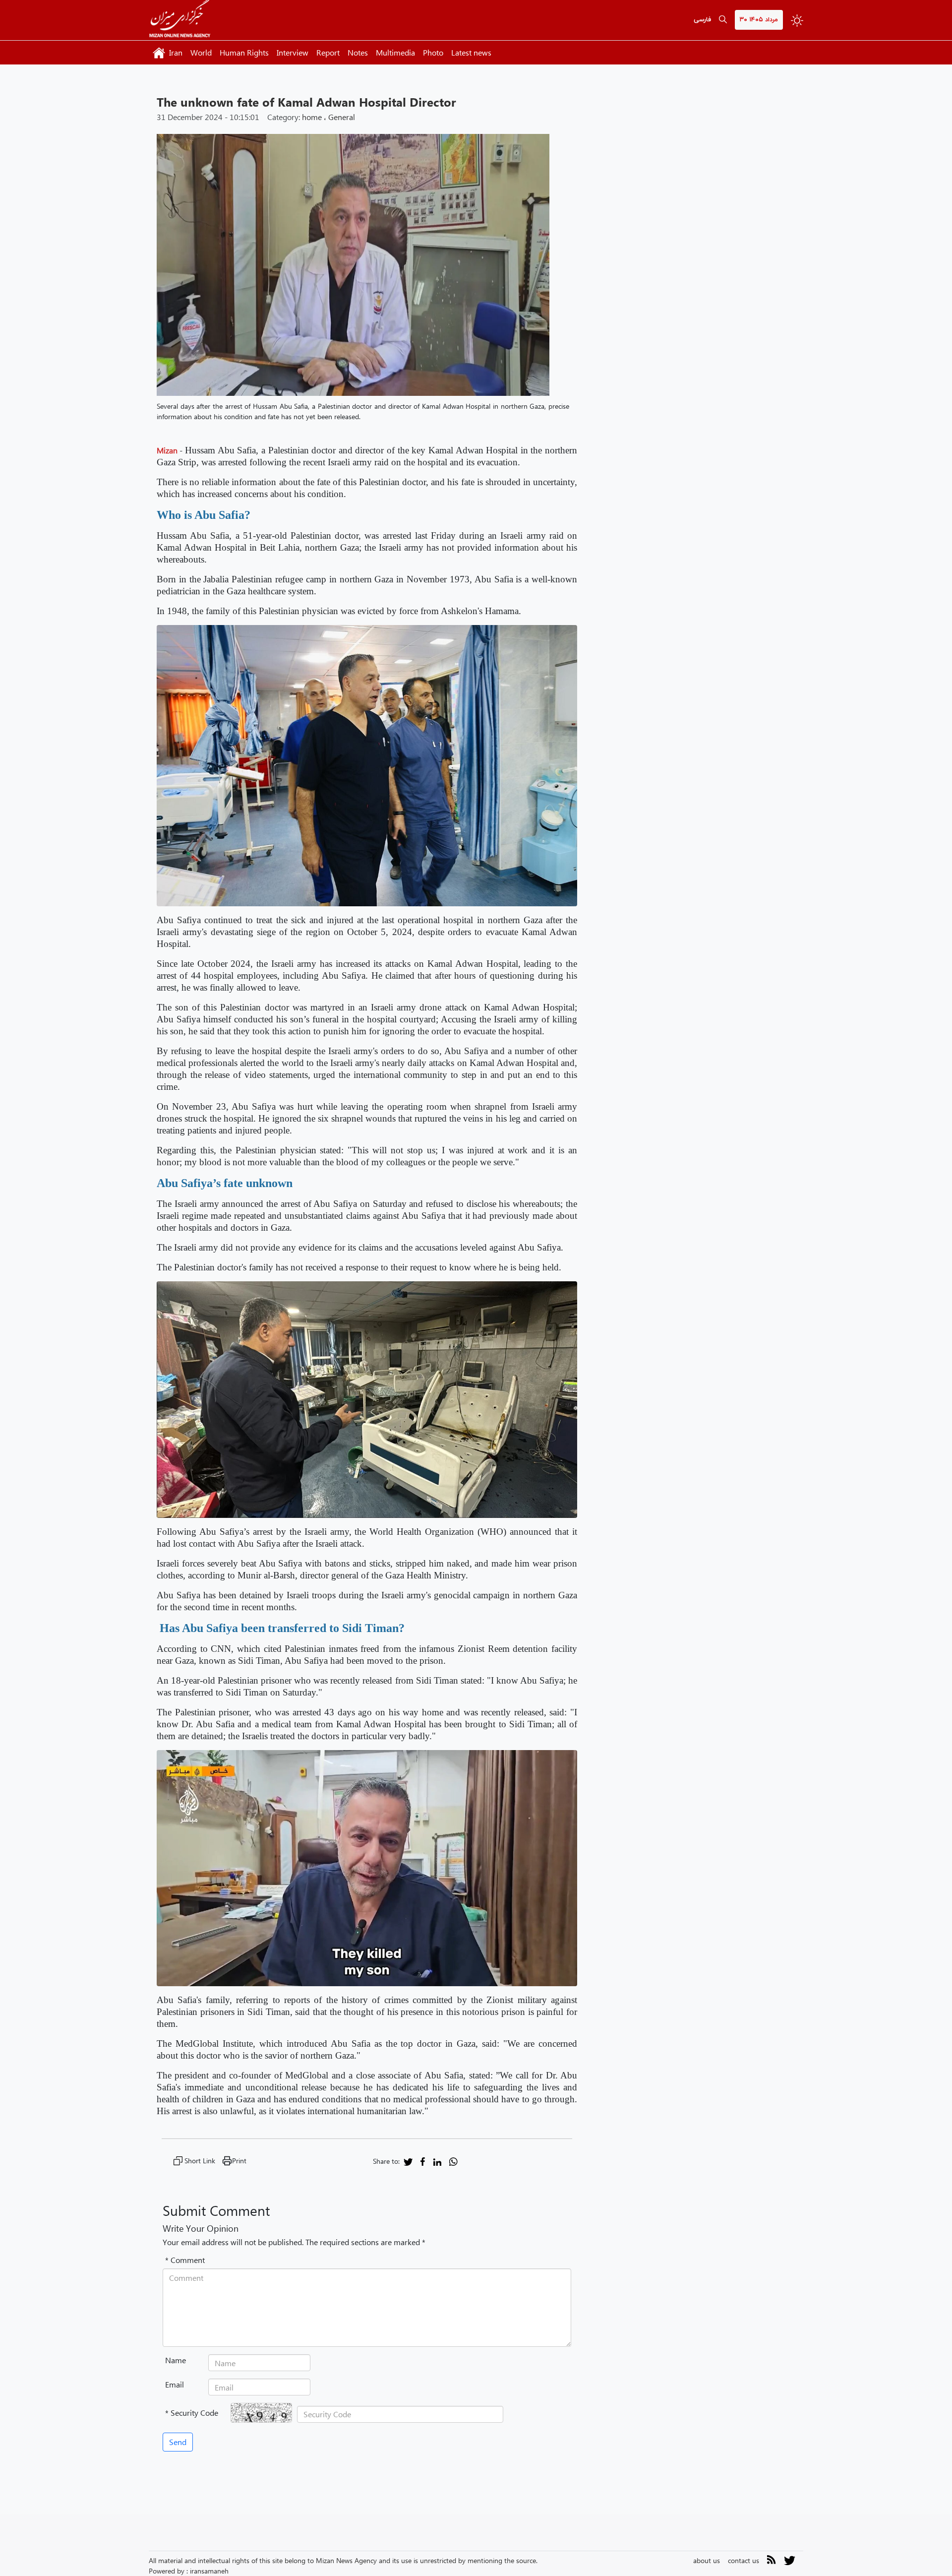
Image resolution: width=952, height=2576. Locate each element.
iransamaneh (209, 2571)
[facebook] (423, 2161)
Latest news (471, 52)
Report (328, 52)
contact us (744, 2560)
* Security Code (192, 2413)
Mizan (167, 450)
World (201, 52)
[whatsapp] (453, 2161)
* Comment (185, 2260)
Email (175, 2384)
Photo (433, 52)
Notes (358, 52)
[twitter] (408, 2161)
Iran (176, 52)
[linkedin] (437, 2161)
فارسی (702, 20)
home (312, 117)
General (342, 117)
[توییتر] (790, 2564)
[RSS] (772, 2561)
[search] (723, 20)
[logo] (180, 20)
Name (176, 2360)
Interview (293, 52)
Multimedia (395, 52)
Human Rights (244, 52)
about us (707, 2560)
